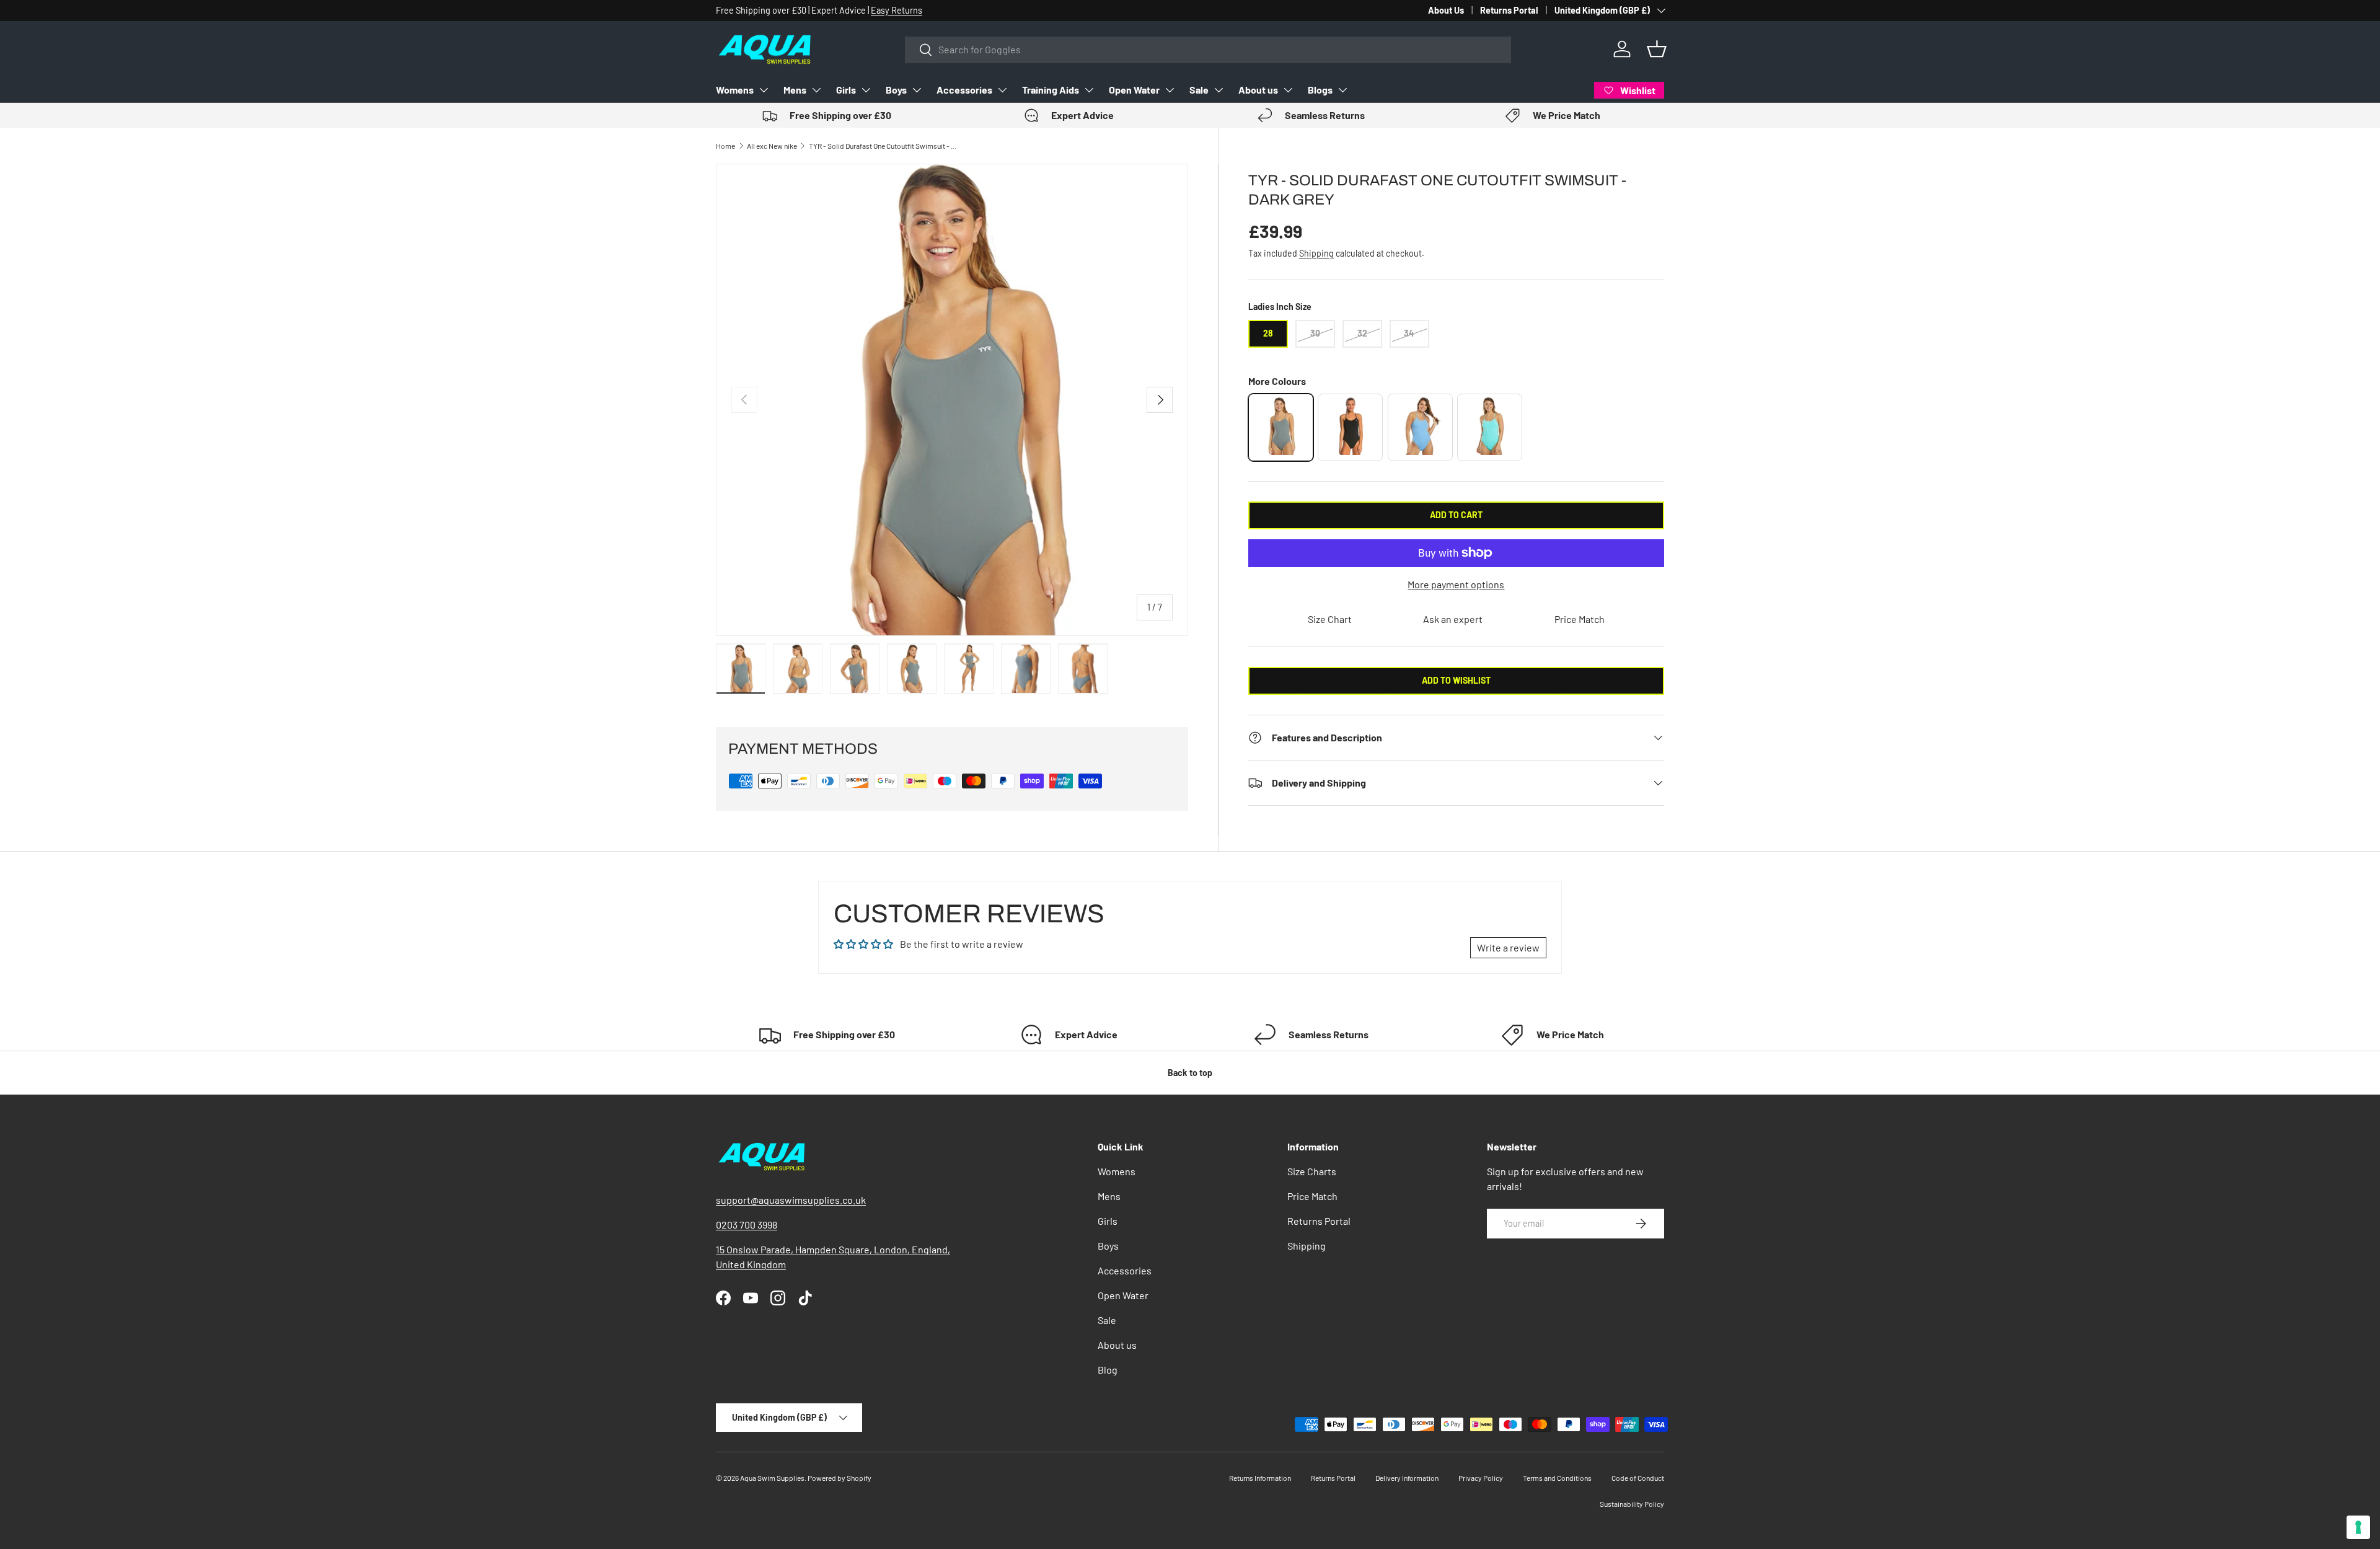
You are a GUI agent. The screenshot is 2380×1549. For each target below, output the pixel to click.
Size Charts (1312, 1171)
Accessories (964, 90)
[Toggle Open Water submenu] (1170, 90)
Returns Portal (1509, 10)
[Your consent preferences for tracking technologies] (2358, 1527)
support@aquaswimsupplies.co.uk (791, 1200)
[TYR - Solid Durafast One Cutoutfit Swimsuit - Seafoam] (1490, 427)
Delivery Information (1407, 1478)
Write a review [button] (1508, 947)
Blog (1108, 1370)
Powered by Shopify (840, 1478)
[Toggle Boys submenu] (917, 90)
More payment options (1456, 584)
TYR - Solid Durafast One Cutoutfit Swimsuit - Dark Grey (883, 146)
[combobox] (1208, 49)
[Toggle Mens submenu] (816, 90)
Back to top (1190, 1073)
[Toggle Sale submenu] (1219, 90)
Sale (1199, 90)
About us (1258, 90)
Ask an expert (1453, 619)
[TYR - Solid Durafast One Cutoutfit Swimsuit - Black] (1350, 427)
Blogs (1320, 90)
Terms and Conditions (1557, 1478)
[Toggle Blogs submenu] (1342, 90)
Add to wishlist (1456, 680)
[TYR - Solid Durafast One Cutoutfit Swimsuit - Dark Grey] (1281, 427)
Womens (735, 90)
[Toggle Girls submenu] (866, 90)
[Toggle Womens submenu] (764, 90)
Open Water (1134, 90)
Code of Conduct (1638, 1478)
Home (725, 146)
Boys (896, 90)
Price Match (1580, 619)
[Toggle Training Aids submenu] (1089, 90)
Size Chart (1330, 619)
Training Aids (1051, 90)
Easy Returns (897, 10)
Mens (795, 90)
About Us (1446, 10)
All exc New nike (772, 146)
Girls (846, 90)
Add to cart (1456, 515)
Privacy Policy (1481, 1478)
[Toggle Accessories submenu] (1002, 90)
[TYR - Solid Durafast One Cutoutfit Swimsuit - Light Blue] (1420, 427)
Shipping (1316, 253)
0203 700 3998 (747, 1225)
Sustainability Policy (1632, 1504)
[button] (1657, 49)
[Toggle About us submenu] (1288, 90)
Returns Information (1260, 1478)
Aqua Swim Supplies (772, 1478)
